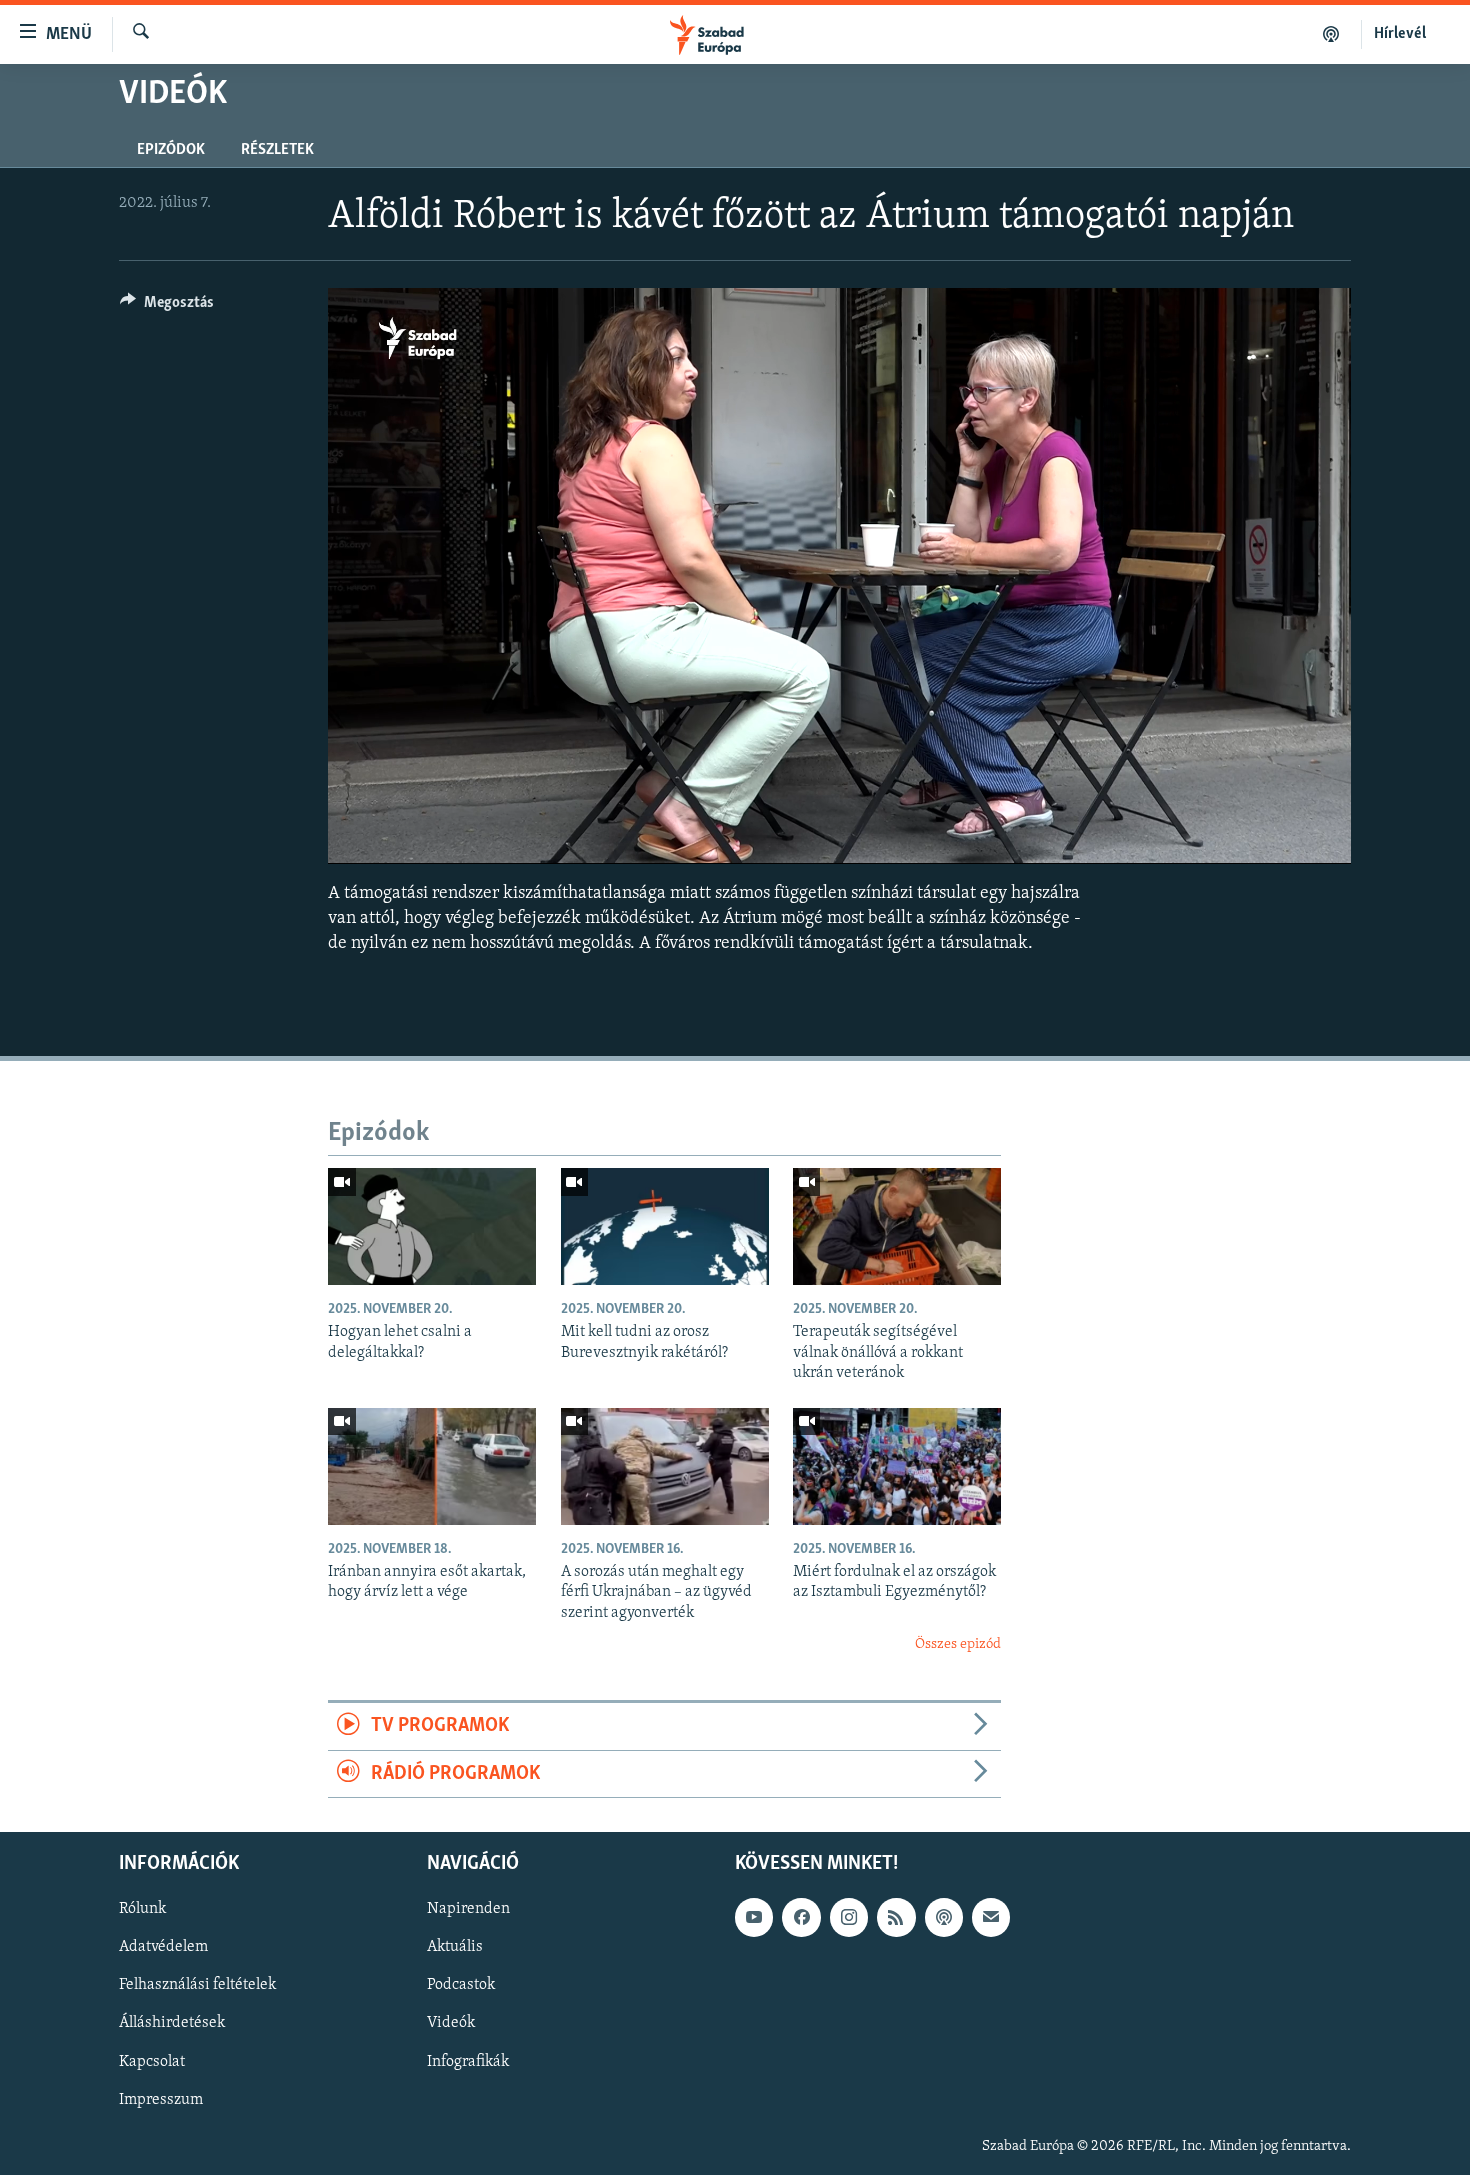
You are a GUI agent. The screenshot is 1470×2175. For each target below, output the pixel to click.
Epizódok (171, 150)
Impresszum (161, 2100)
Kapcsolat (152, 2062)
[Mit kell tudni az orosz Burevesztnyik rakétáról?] (665, 1226)
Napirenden (468, 1910)
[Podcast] (944, 1918)
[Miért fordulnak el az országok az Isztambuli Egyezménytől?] (897, 1466)
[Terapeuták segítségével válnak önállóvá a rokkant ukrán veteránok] (897, 1226)
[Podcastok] (1331, 34)
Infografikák (468, 2062)
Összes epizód (958, 1644)
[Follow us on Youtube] (754, 1918)
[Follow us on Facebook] (801, 1918)
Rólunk (142, 1910)
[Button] (167, 307)
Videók (451, 2024)
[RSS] (896, 1918)
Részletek (277, 150)
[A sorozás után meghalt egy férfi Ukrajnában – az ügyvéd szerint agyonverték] (665, 1466)
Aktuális (455, 1948)
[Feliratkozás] (991, 1918)
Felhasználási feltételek (197, 1986)
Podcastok (461, 1986)
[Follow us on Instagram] (849, 1918)
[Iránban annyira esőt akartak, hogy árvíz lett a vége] (432, 1466)
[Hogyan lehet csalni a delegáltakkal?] (432, 1226)
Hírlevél (1400, 34)
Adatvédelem (163, 1948)
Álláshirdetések (172, 2024)
